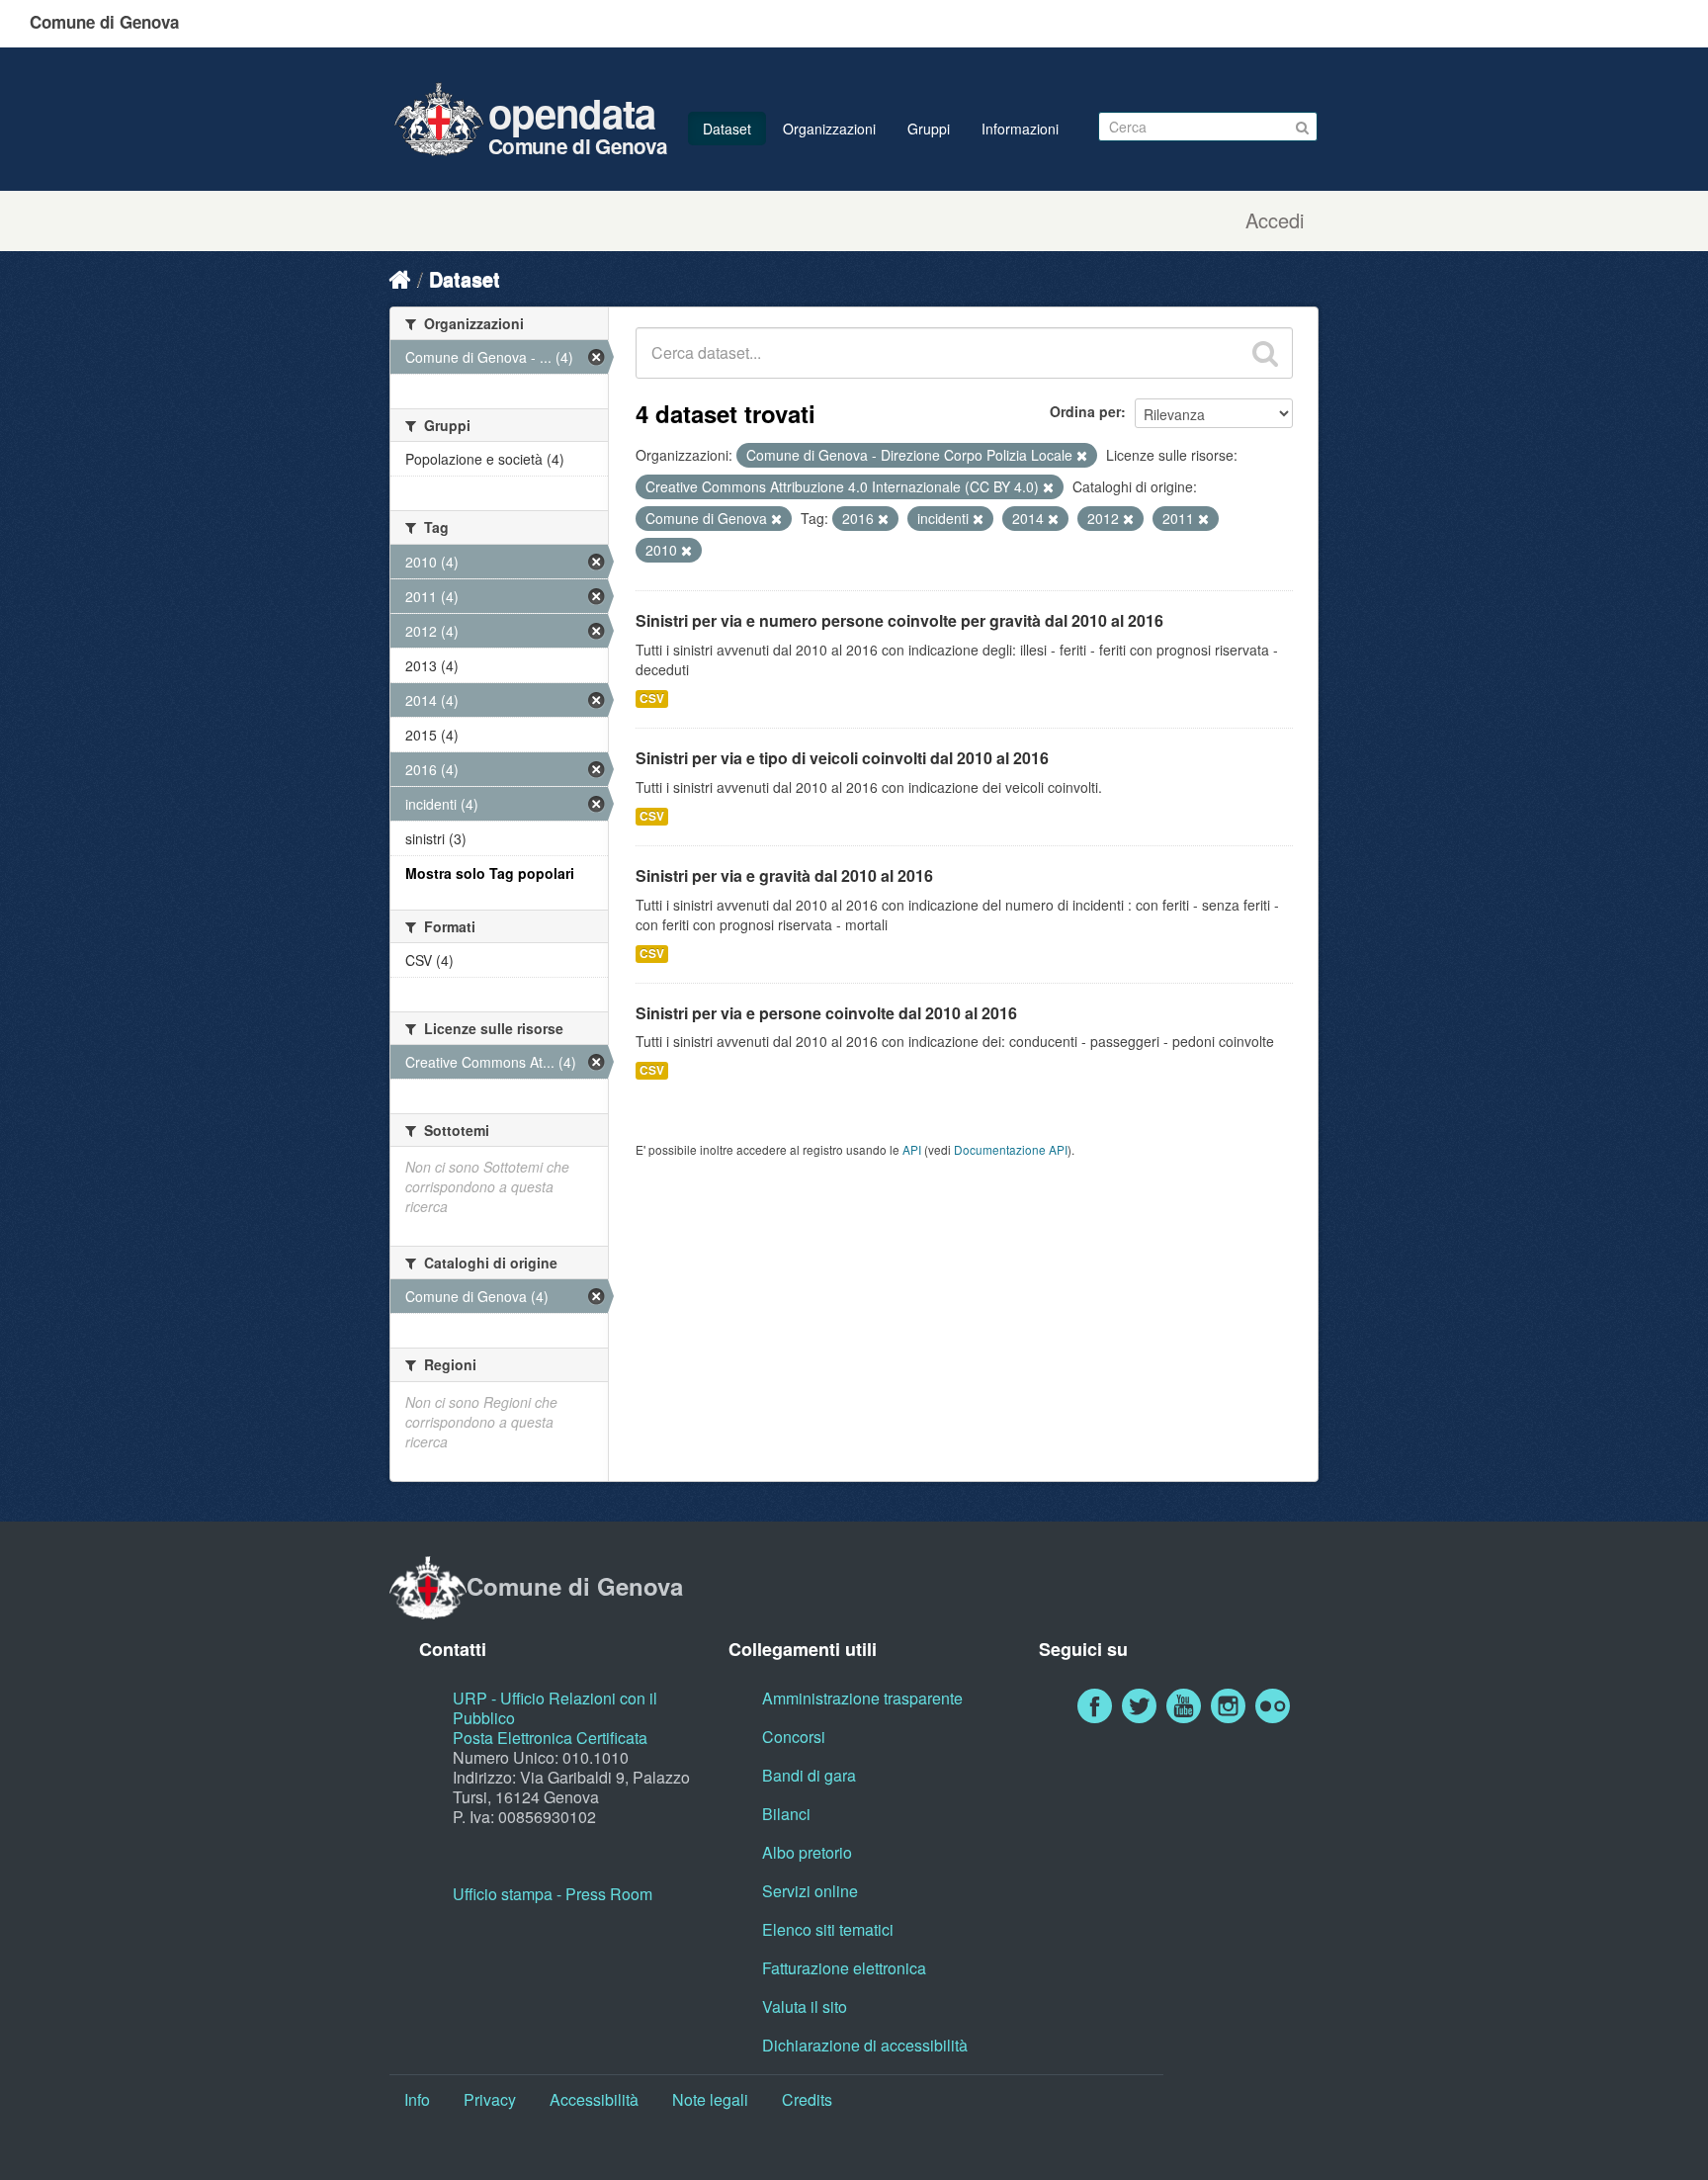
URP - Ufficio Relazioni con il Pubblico (555, 1708)
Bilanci (786, 1814)
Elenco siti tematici (828, 1929)
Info (417, 2099)
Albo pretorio (807, 1852)
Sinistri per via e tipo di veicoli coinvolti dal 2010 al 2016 (842, 758)
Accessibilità (594, 2099)
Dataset (727, 129)
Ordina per (1085, 411)
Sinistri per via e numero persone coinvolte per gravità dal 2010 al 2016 (899, 620)
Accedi (1275, 220)
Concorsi (794, 1737)
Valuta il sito (805, 2006)
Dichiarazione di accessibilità (865, 2045)
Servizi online (810, 1891)
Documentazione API (1011, 1149)
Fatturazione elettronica (844, 1968)
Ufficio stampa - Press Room (553, 1894)
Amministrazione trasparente (862, 1698)
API (912, 1149)
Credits (807, 2099)
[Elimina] (1082, 456)
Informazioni (1020, 129)
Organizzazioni (829, 129)
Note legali (710, 2099)
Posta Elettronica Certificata (550, 1738)
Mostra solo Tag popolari (490, 873)
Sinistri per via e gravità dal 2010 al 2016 (784, 875)
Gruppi (929, 129)
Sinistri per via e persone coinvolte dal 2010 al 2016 (826, 1013)
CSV (652, 698)
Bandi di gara (809, 1775)
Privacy (490, 2099)
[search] (1265, 353)
